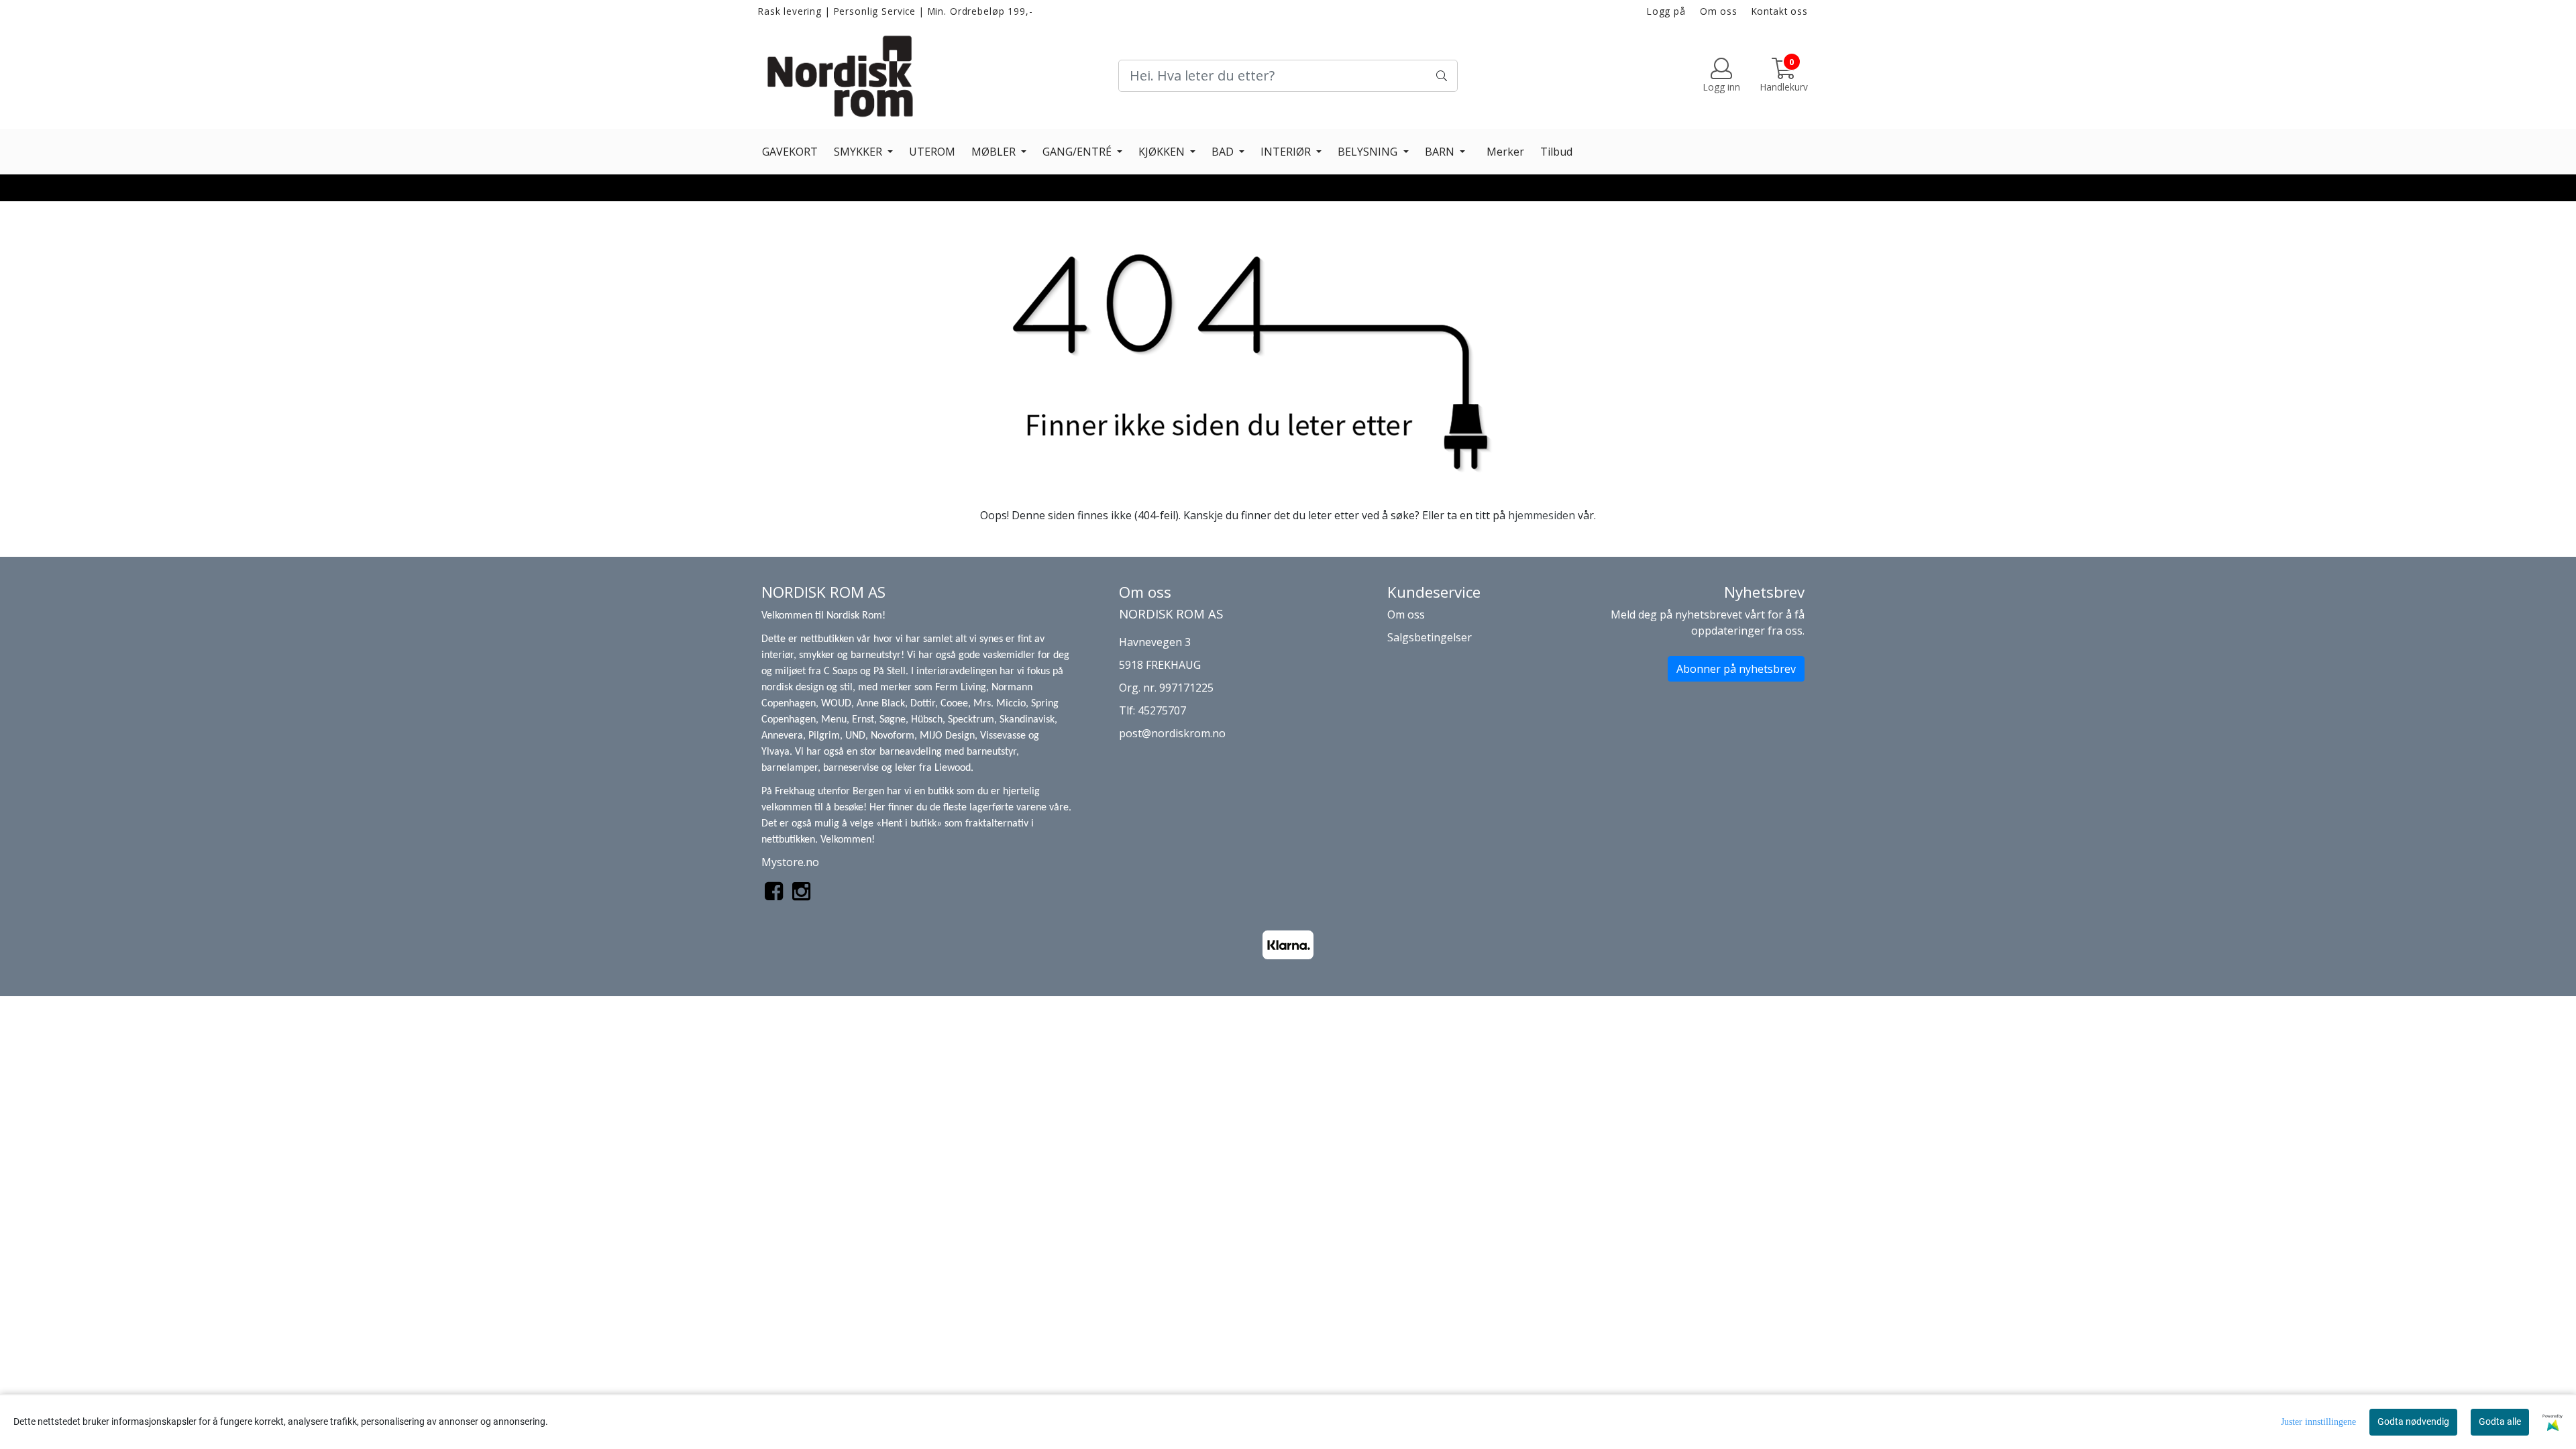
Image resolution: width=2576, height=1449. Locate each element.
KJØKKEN (1163, 152)
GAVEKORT (790, 152)
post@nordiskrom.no (1172, 733)
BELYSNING (1369, 152)
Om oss (1719, 11)
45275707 (1162, 710)
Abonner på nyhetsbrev (1736, 669)
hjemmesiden (1542, 515)
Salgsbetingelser (1430, 637)
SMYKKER (859, 152)
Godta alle (2500, 1421)
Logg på (1666, 11)
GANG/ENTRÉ (1078, 152)
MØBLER (995, 152)
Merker (1505, 152)
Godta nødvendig (2413, 1421)
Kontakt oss (1780, 11)
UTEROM (932, 152)
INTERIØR (1287, 152)
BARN (1441, 152)
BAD (1224, 152)
